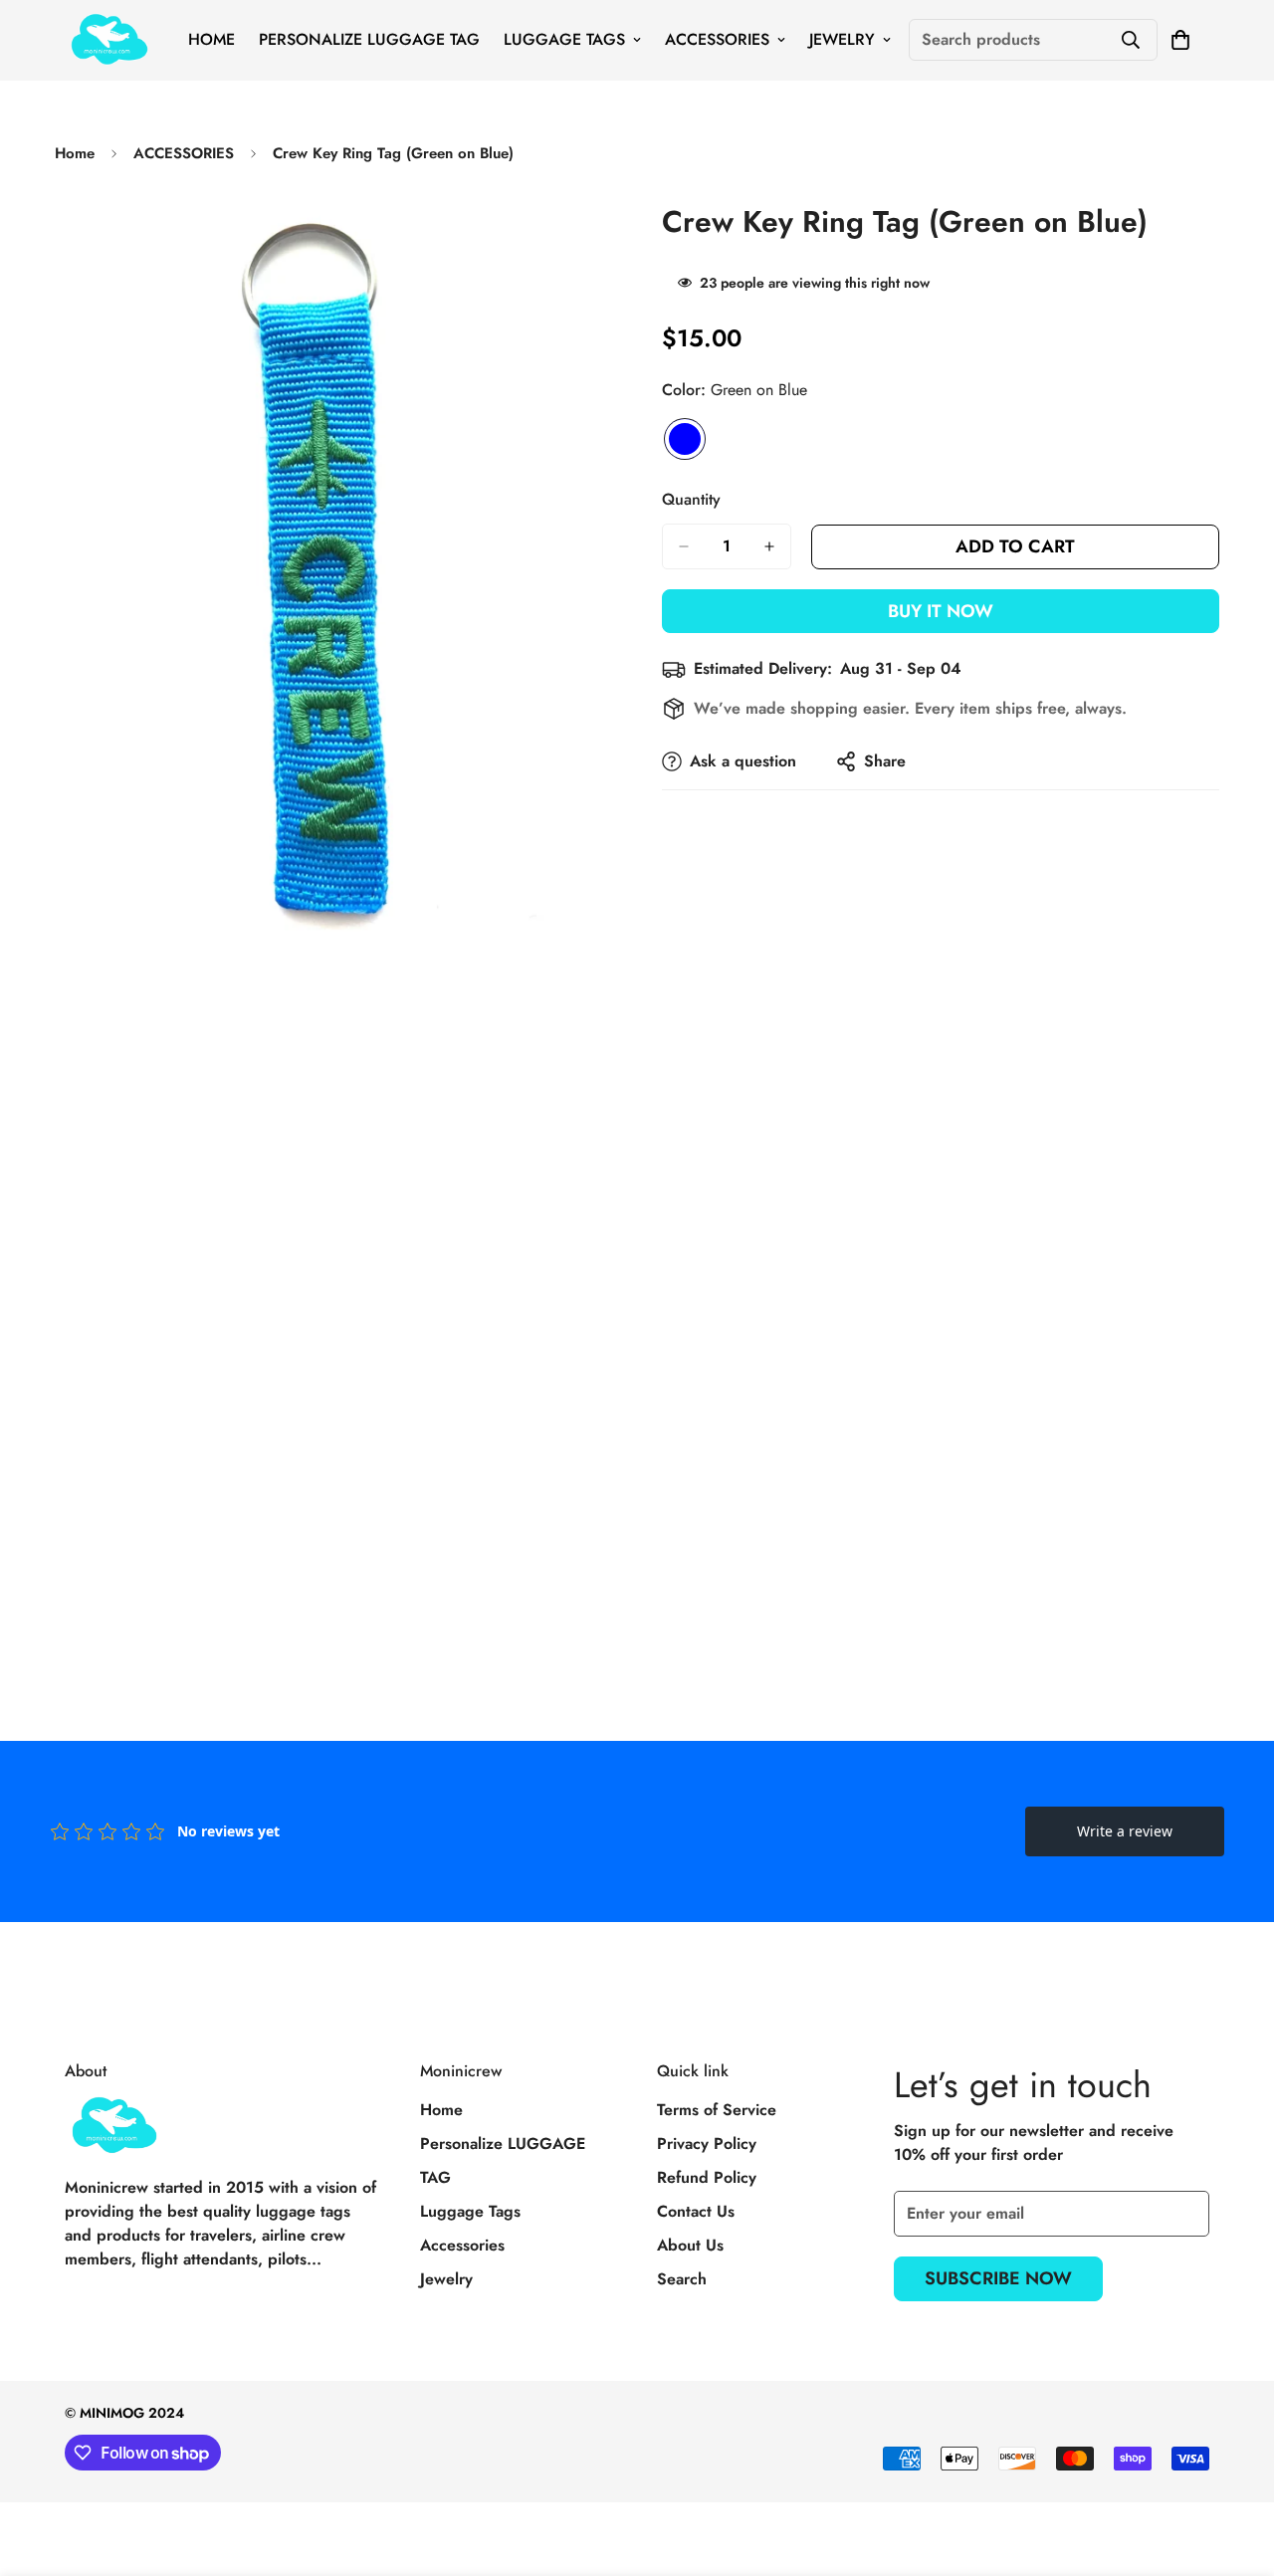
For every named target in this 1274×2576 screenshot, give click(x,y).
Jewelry (842, 39)
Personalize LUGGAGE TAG (369, 39)
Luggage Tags (564, 39)
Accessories (717, 39)
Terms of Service (717, 2110)
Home (212, 39)
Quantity (691, 499)
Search (682, 2279)
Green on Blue (685, 439)
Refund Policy (707, 2177)
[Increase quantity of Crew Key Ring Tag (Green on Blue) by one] (769, 546)
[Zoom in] (595, 238)
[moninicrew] (109, 40)
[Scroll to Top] (1235, 2468)
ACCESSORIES (184, 153)
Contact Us (696, 2211)
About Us (690, 2245)
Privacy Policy (707, 2144)
